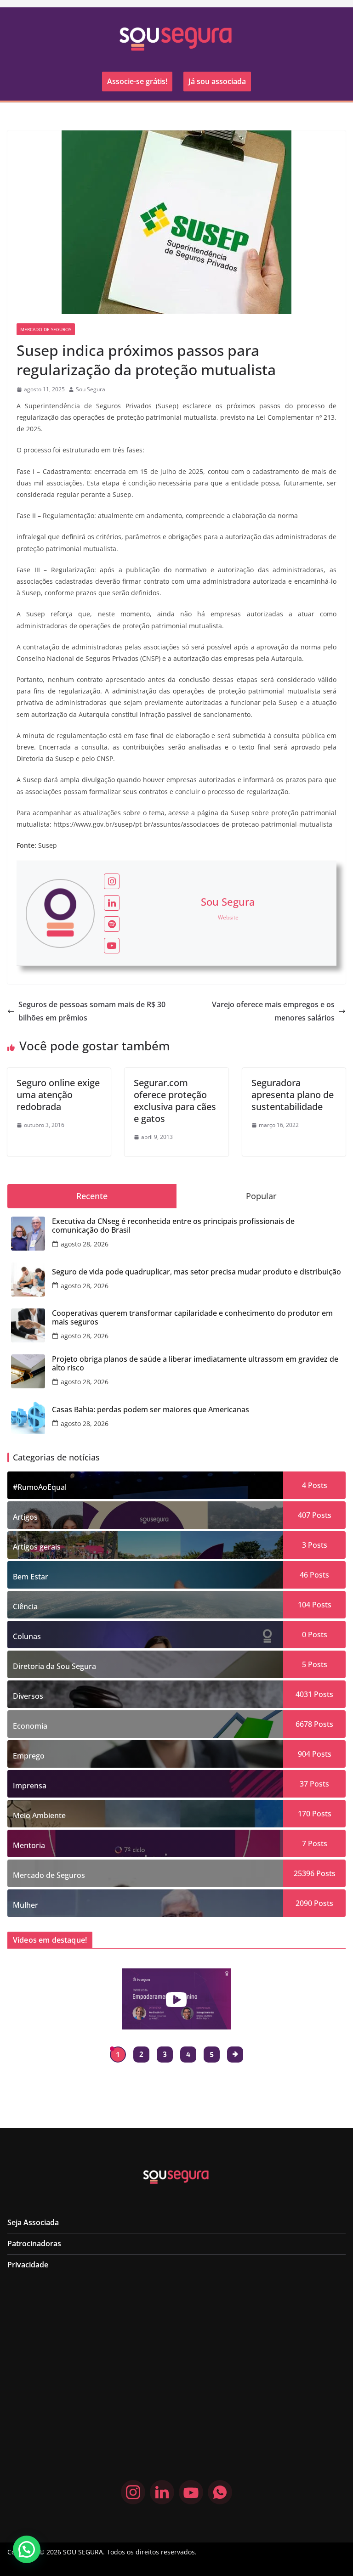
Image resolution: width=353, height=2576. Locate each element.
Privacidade (28, 2265)
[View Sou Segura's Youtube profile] (112, 946)
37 (304, 1784)
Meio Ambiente (39, 1815)
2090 (304, 1903)
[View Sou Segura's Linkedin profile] (112, 903)
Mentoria (29, 1845)
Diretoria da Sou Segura (54, 1666)
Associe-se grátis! (137, 81)
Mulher (26, 1905)
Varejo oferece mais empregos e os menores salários (273, 1011)
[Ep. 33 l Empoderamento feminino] (176, 1999)
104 (304, 1605)
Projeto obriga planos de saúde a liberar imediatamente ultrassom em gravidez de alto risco (195, 1364)
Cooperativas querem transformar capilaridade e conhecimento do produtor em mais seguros (192, 1318)
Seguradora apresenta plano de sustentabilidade (293, 1095)
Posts (317, 1485)
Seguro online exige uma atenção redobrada (58, 1095)
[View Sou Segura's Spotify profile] (112, 924)
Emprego (29, 1756)
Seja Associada (33, 2222)
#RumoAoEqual (40, 1487)
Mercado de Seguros (46, 329)
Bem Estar (31, 1577)
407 (304, 1515)
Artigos (25, 1517)
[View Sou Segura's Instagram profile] (112, 881)
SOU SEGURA (83, 2552)
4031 (304, 1694)
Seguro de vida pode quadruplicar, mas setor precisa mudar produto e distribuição (196, 1272)
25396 (304, 1873)
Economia (30, 1726)
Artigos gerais (37, 1547)
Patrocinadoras (34, 2243)
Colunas (27, 1636)
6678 (304, 1724)
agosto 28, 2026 (85, 1244)
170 (304, 1814)
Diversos (28, 1696)
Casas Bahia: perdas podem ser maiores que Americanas (151, 1410)
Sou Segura (91, 389)
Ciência (25, 1606)
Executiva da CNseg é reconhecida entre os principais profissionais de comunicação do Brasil (173, 1226)
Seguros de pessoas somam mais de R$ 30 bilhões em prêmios (92, 1011)
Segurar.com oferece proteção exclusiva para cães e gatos (175, 1101)
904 (304, 1754)
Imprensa (30, 1786)
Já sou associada (217, 81)
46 (304, 1575)
